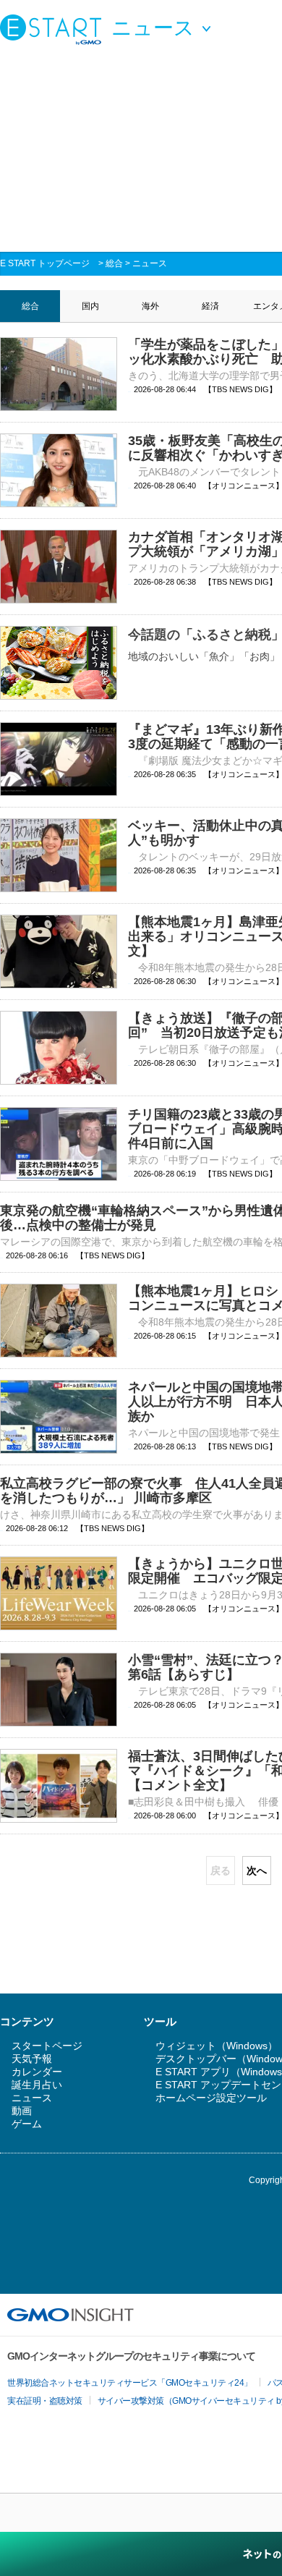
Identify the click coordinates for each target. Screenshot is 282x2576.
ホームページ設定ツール (211, 2098)
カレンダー (37, 2072)
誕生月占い (37, 2085)
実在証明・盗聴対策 (45, 2401)
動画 (22, 2111)
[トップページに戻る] (54, 29)
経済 (210, 306)
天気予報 (32, 2059)
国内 (90, 306)
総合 (114, 263)
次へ (257, 1870)
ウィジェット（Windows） (217, 2046)
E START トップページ (45, 263)
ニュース (150, 263)
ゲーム (27, 2124)
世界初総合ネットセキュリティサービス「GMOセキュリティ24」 (130, 2383)
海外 (150, 306)
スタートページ (47, 2046)
